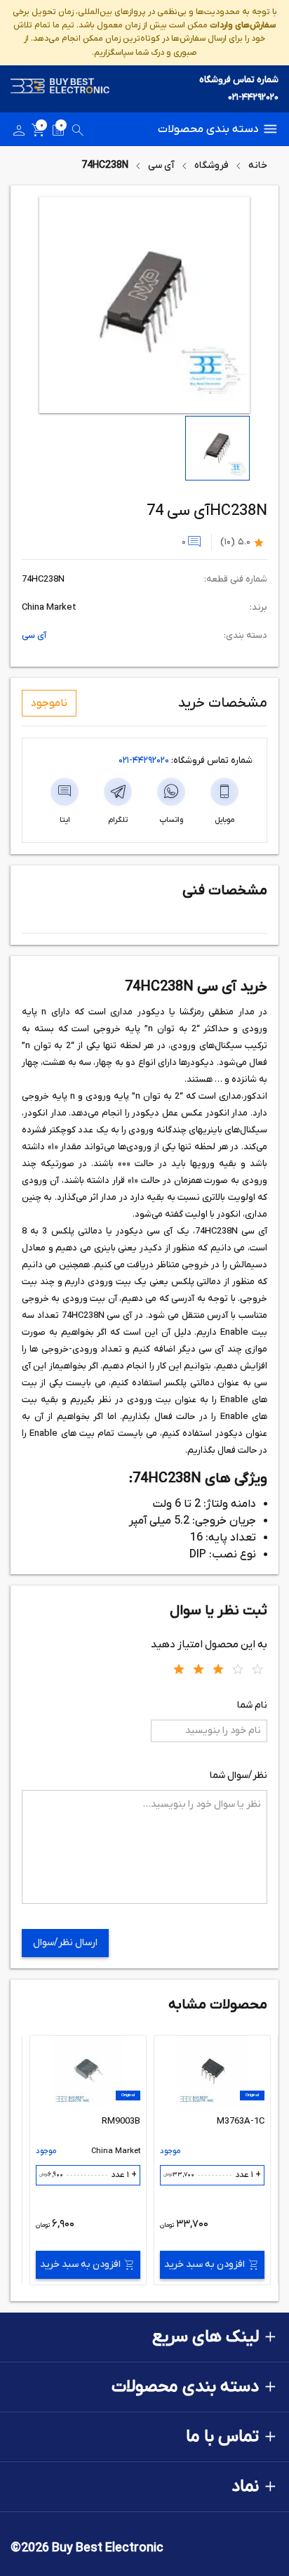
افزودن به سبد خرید (204, 2264)
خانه (258, 165)
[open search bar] (78, 133)
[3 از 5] (218, 1668)
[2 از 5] (199, 1668)
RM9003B (121, 2121)
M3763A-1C (241, 2121)
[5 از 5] (257, 1668)
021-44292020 (253, 97)
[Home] (60, 89)
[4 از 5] (238, 1668)
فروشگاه (211, 165)
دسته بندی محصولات (208, 129)
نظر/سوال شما (238, 1776)
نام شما (252, 1705)
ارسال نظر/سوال (65, 1943)
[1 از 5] (179, 1668)
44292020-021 (144, 760)
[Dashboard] (19, 133)
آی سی (161, 165)
